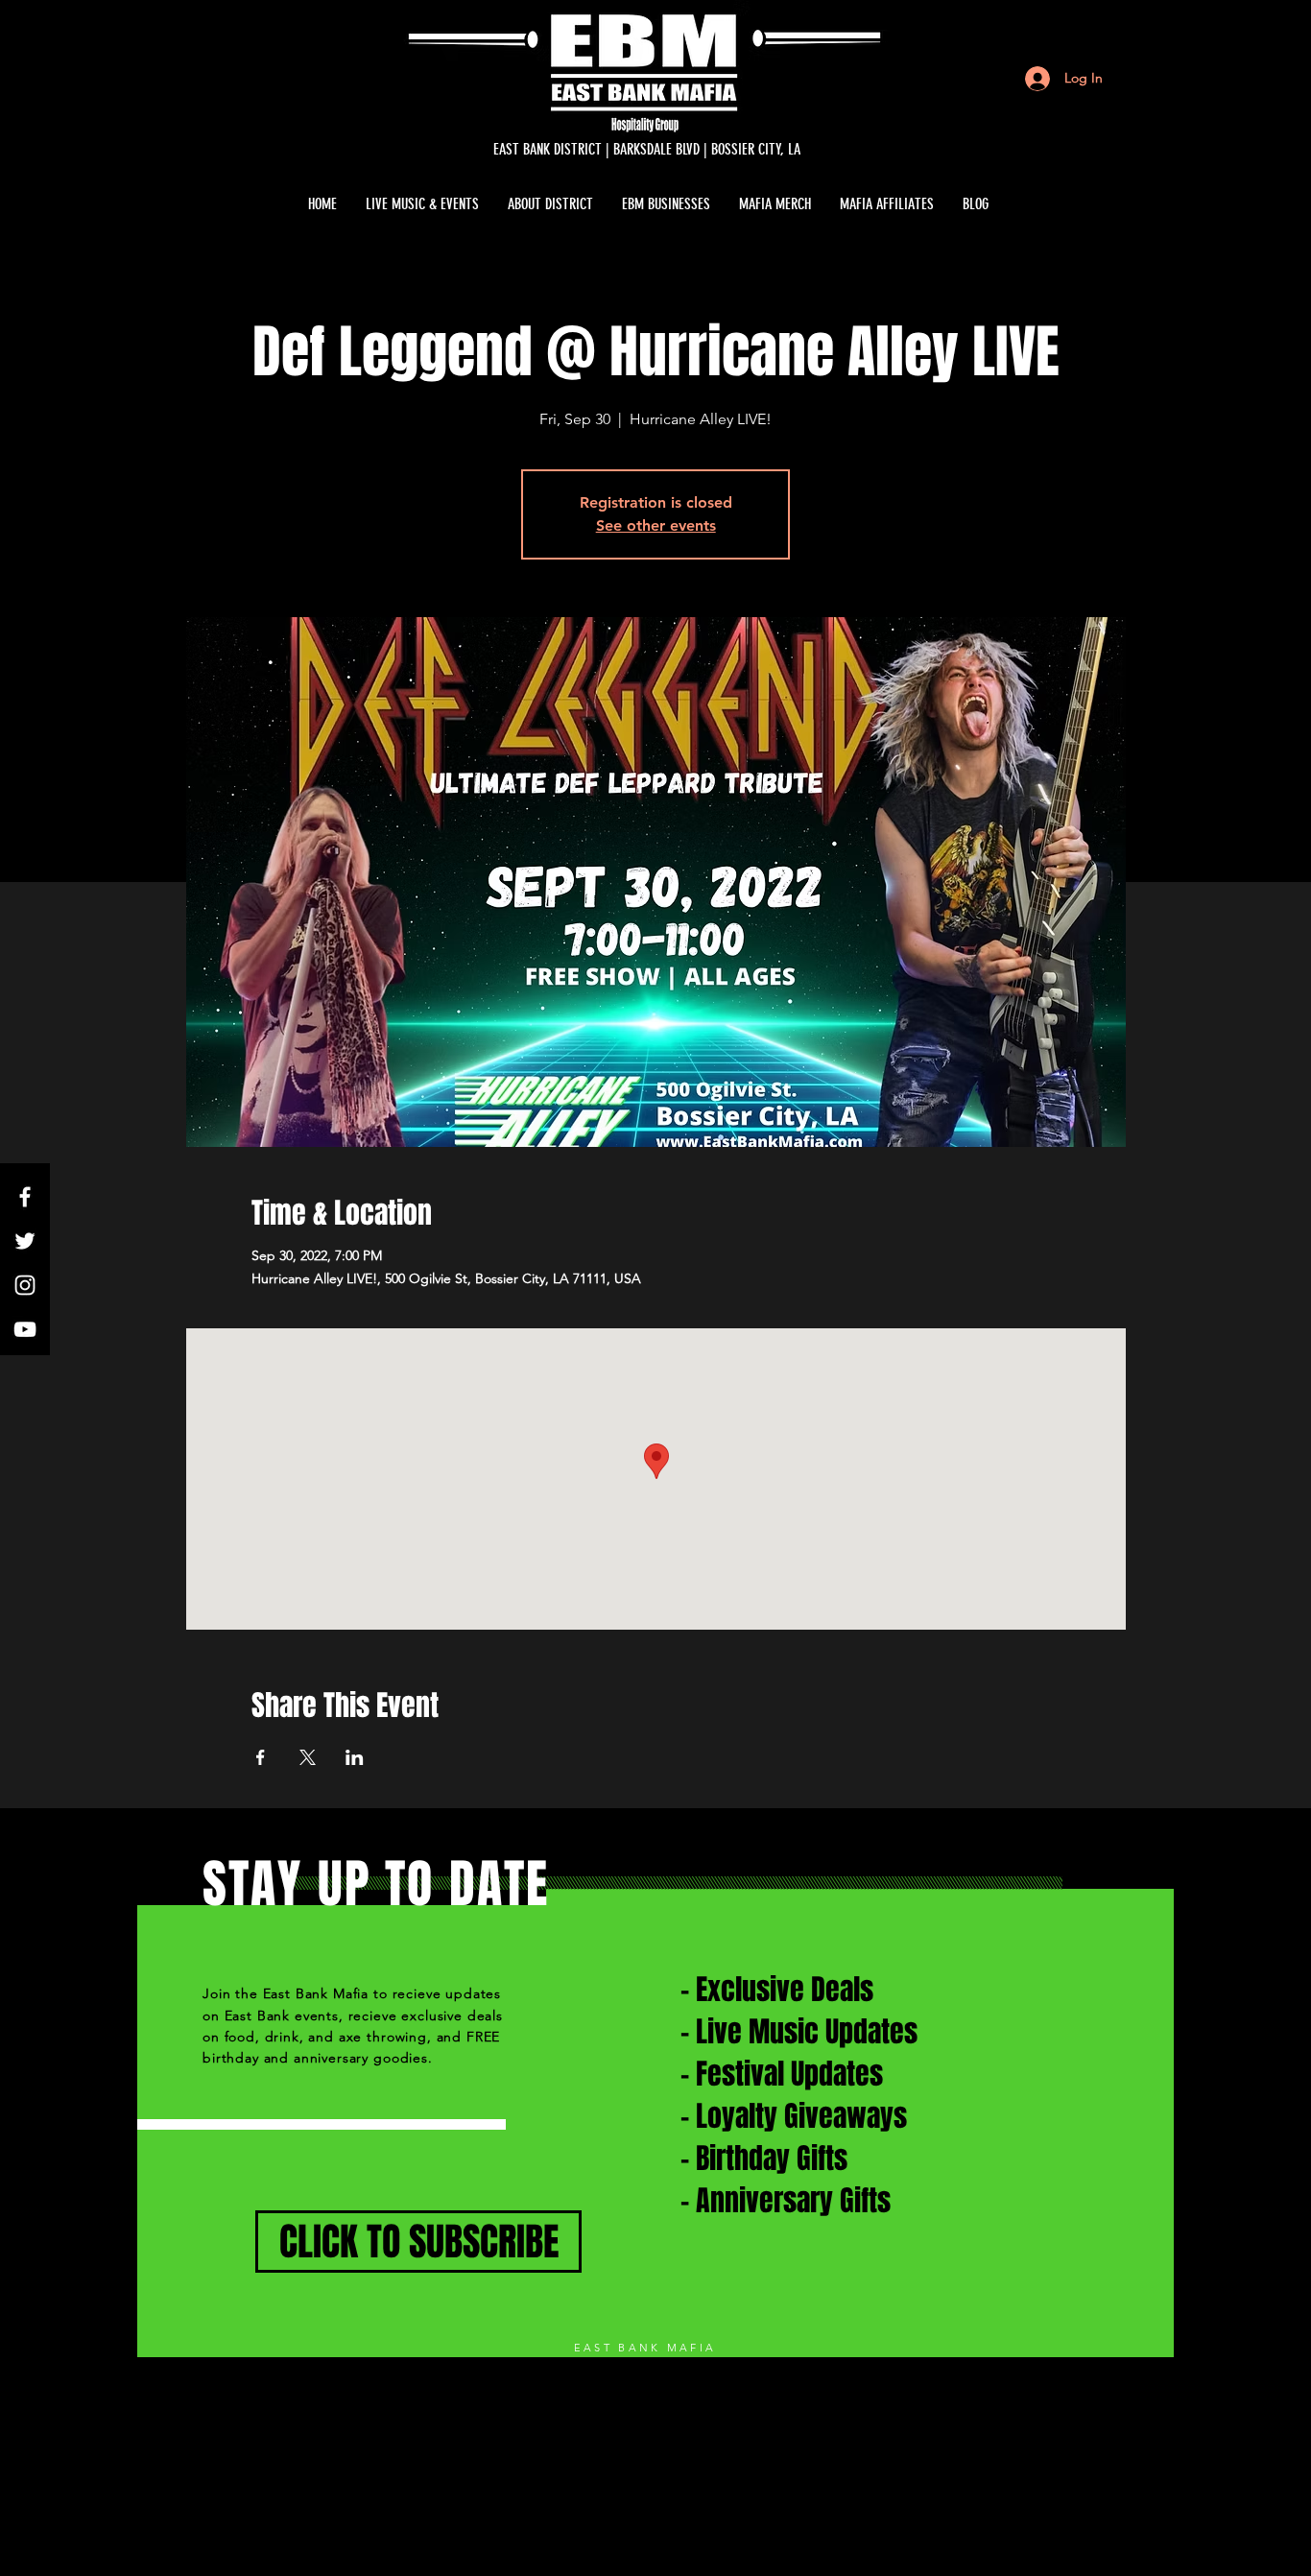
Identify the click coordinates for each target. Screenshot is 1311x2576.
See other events (656, 525)
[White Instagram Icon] (25, 1285)
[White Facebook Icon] (25, 1197)
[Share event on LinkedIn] (355, 1757)
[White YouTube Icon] (25, 1329)
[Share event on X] (308, 1757)
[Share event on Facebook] (261, 1757)
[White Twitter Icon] (25, 1241)
